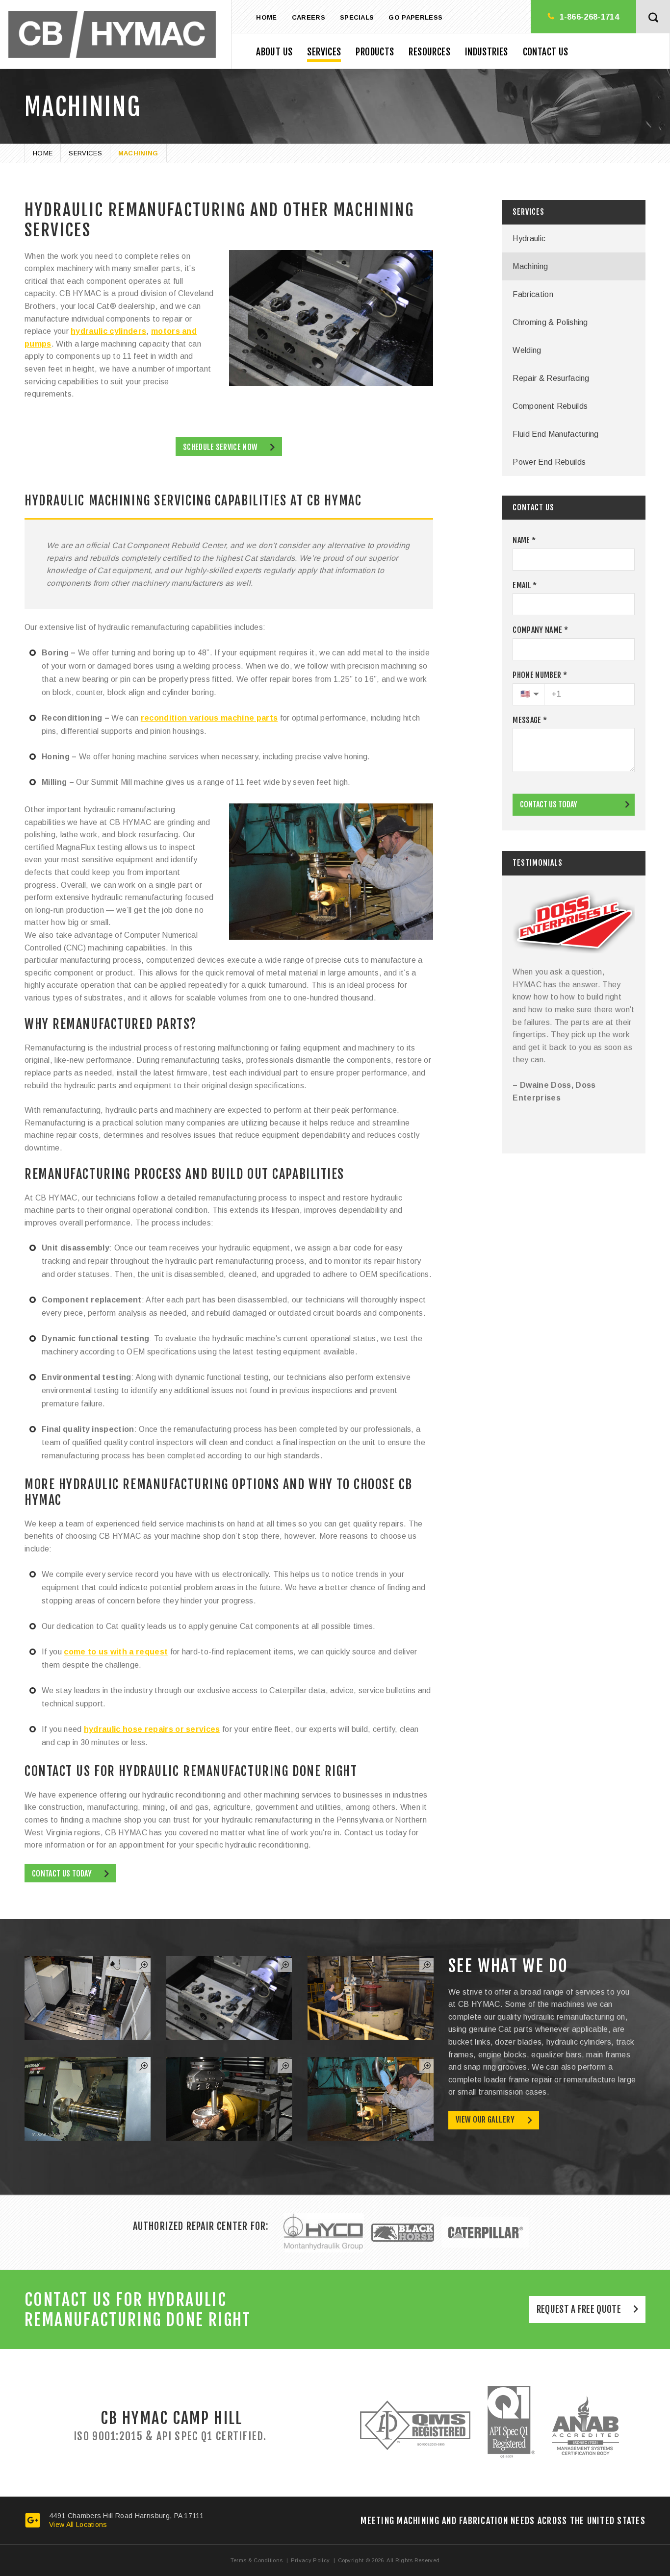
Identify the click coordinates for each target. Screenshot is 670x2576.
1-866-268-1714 (589, 17)
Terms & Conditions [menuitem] (257, 2560)
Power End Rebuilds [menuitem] (549, 462)
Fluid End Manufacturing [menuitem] (555, 434)
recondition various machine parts (209, 718)
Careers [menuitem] (309, 17)
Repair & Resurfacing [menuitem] (551, 378)
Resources (429, 52)
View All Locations (78, 2525)
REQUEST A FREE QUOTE (579, 2309)
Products (375, 52)
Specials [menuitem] (357, 17)
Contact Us (546, 52)
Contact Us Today (62, 1874)
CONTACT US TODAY (549, 804)
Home (43, 153)
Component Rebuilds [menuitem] (550, 406)
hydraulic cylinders (108, 331)
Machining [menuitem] (530, 266)
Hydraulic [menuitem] (529, 238)
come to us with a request (116, 1652)
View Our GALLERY (485, 2120)
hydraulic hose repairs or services (152, 1729)
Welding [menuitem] (527, 350)
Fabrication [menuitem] (533, 294)
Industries (487, 52)
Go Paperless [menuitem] (415, 17)
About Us (274, 52)
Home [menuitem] (266, 17)
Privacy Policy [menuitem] (310, 2560)
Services (324, 52)
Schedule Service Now (220, 447)
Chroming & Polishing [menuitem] (550, 322)
